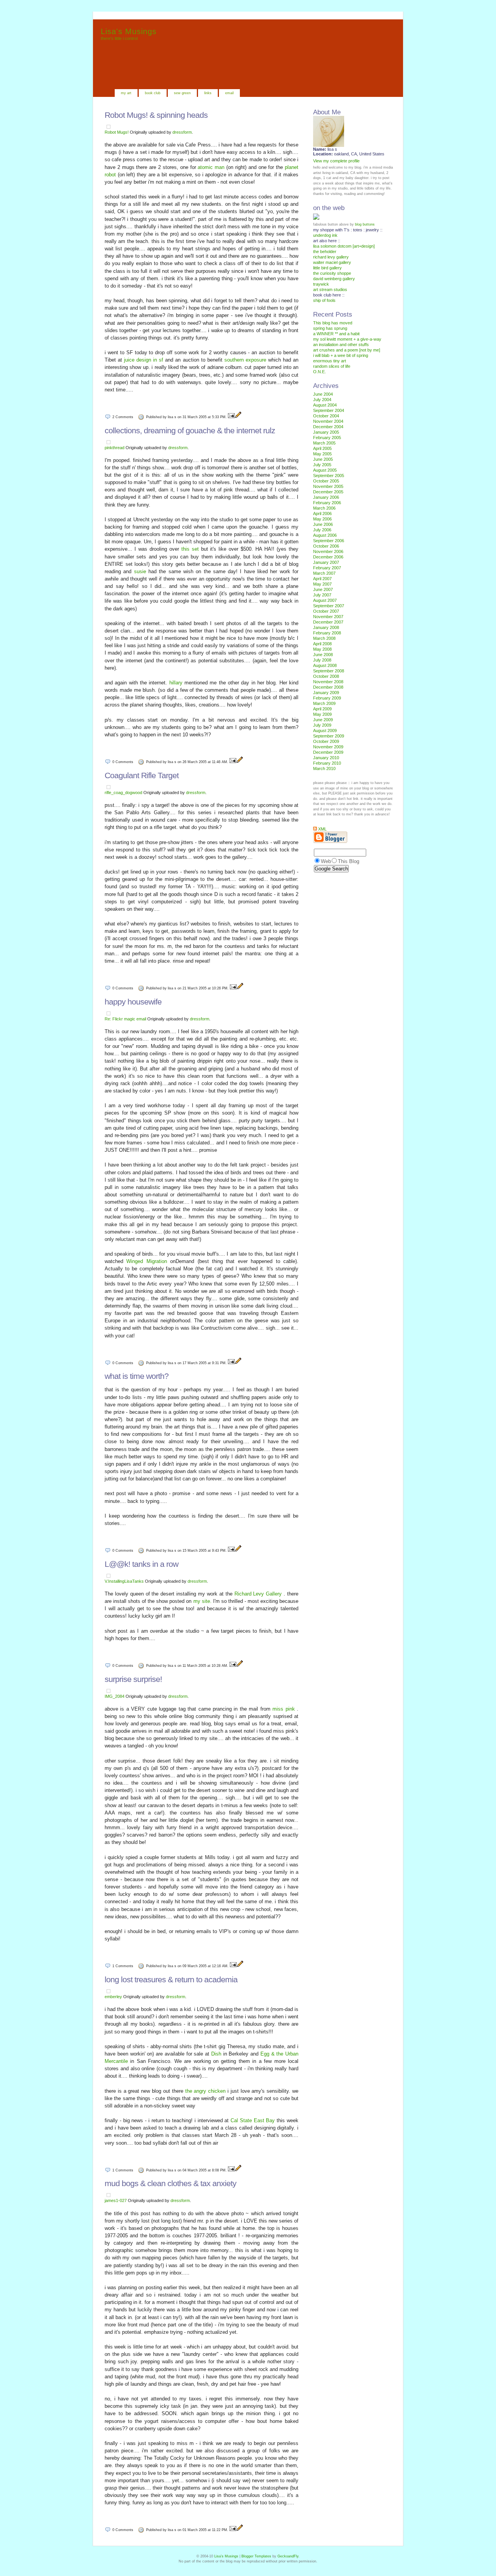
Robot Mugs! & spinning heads (156, 115)
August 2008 (325, 665)
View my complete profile (336, 161)
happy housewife (133, 1002)
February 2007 (327, 568)
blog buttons (365, 224)
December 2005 (328, 492)
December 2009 (328, 752)
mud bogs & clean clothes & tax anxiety (170, 2183)
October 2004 (326, 416)
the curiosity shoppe (332, 273)
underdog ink (325, 235)
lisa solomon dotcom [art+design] (344, 246)
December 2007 (328, 622)
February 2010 (327, 763)
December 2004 (328, 427)
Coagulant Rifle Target (142, 775)
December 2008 (328, 687)
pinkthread (115, 448)
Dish (217, 2054)
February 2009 (327, 698)
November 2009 (328, 747)
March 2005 (324, 443)
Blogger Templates (257, 2556)
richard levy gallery (331, 257)
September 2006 (329, 541)
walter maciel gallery (332, 262)
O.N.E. (319, 372)
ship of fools (324, 300)
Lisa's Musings (129, 31)
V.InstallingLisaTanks (124, 1581)
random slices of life (332, 366)
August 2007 (325, 600)
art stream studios (330, 289)
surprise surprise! (133, 1679)
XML (322, 829)
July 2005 (322, 465)
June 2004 (323, 394)
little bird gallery (327, 268)
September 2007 (329, 606)
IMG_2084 (115, 1696)
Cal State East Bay (254, 2120)
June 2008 (323, 655)
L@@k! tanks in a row (141, 1564)
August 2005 (325, 470)
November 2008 (328, 682)
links (208, 93)
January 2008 (326, 627)
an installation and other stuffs (341, 345)
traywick (321, 284)
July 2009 (322, 725)
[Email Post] (231, 417)
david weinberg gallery (334, 279)
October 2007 (326, 611)
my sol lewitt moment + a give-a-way (347, 339)
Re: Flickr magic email (125, 1019)
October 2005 (326, 481)
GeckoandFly (288, 2556)
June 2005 (323, 459)
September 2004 (329, 410)
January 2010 (326, 758)
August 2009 (325, 731)
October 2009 (326, 741)
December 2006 (328, 557)
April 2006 (322, 513)
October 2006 (326, 546)
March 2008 (324, 638)
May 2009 (322, 714)
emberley (113, 1997)
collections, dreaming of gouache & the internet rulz (190, 430)
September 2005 (329, 476)
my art (126, 93)
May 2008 (322, 649)
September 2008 (329, 671)
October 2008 (326, 676)
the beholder (325, 252)
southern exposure (246, 360)
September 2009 (329, 736)
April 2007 (322, 579)
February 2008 (327, 633)
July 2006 (322, 530)
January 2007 (326, 562)
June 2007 (323, 589)
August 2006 (325, 535)
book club (153, 93)
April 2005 (322, 448)
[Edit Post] (238, 417)
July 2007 (322, 595)
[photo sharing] (108, 127)
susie (141, 571)
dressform (182, 132)
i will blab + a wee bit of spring (341, 355)
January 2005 (326, 432)
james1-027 (116, 2200)
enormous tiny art (330, 361)
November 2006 (328, 551)
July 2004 (322, 400)
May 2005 (322, 454)
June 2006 (323, 524)
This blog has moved (333, 323)
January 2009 (326, 693)
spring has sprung (330, 328)
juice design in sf (145, 360)
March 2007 (324, 573)
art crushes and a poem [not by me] (347, 350)
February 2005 (327, 438)
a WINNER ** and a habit (336, 334)
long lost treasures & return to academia (171, 1979)
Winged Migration (148, 1261)
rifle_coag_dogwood (123, 793)
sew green (182, 93)
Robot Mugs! (117, 132)
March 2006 (324, 508)
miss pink (285, 1709)
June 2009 (323, 720)
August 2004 (325, 405)
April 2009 (322, 709)
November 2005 (328, 486)
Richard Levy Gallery (259, 1594)
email (229, 93)
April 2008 (322, 644)
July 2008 (322, 660)
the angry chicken (206, 2091)
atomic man (212, 167)
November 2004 (328, 421)
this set (191, 549)
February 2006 (327, 503)
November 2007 (328, 617)
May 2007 (322, 584)
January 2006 (326, 497)
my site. (203, 1601)
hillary (177, 683)
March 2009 (324, 703)
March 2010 (324, 768)
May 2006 (322, 519)
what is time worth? (137, 1376)
